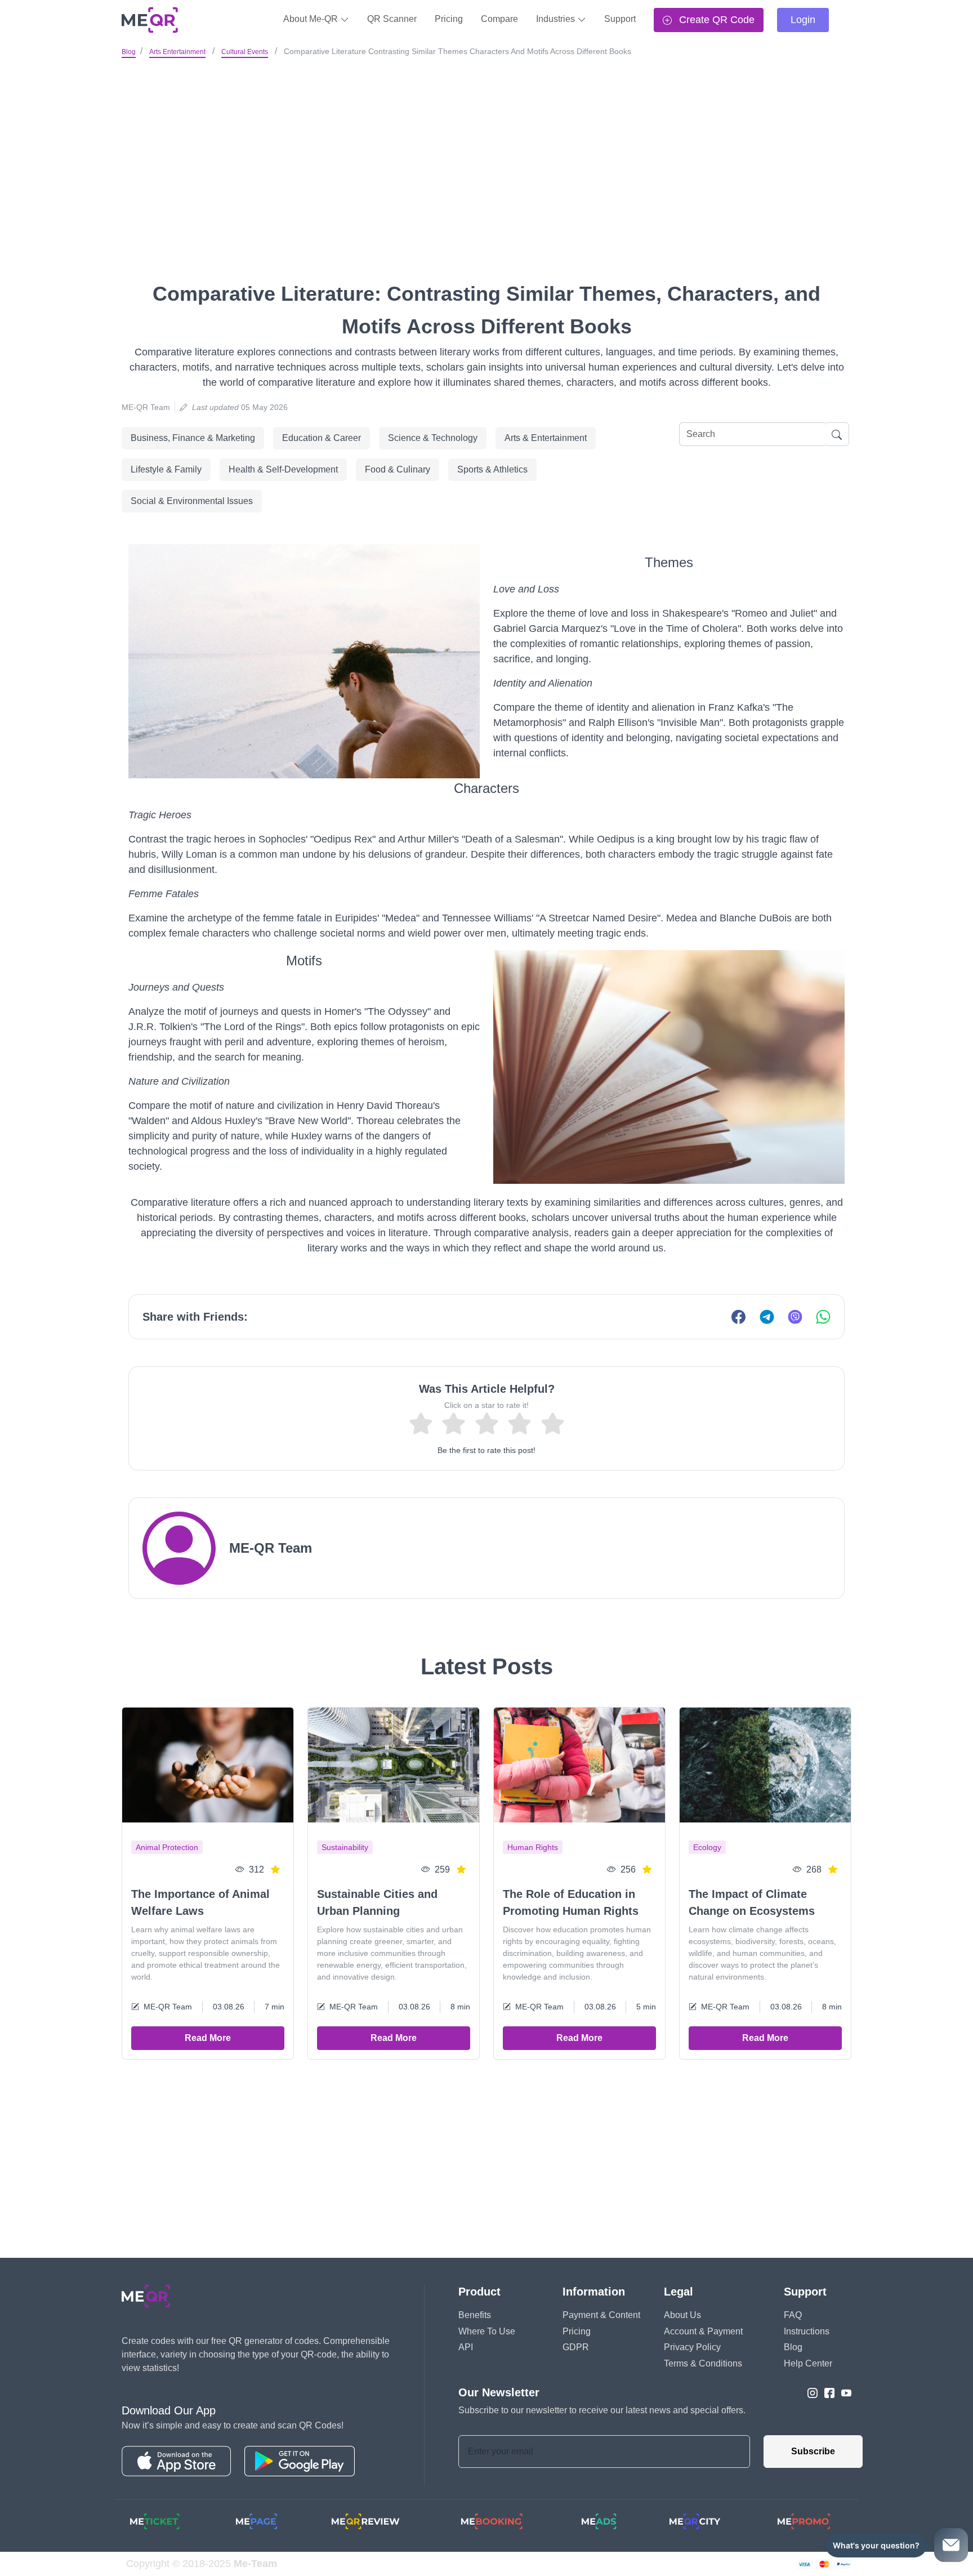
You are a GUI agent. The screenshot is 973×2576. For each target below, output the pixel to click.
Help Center (808, 2363)
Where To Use (487, 2331)
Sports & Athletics (492, 469)
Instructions (807, 2331)
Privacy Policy (692, 2347)
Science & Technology (433, 438)
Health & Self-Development (283, 469)
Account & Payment (703, 2331)
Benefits (475, 2315)
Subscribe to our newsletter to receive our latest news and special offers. (602, 2410)
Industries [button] (557, 19)
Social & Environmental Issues (192, 501)
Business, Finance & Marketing (193, 438)
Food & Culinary (398, 469)
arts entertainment (177, 52)
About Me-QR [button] (312, 19)
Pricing (449, 19)
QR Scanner (392, 19)
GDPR (576, 2347)
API (466, 2347)
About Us (682, 2315)
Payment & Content (601, 2315)
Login (803, 20)
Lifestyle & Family (166, 469)
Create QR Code (715, 20)
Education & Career (322, 438)
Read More (208, 2038)
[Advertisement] (486, 146)
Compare (499, 19)
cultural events (245, 52)
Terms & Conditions (703, 2363)
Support (620, 19)
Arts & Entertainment (546, 438)
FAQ (793, 2315)
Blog (129, 52)
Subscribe (813, 2451)
